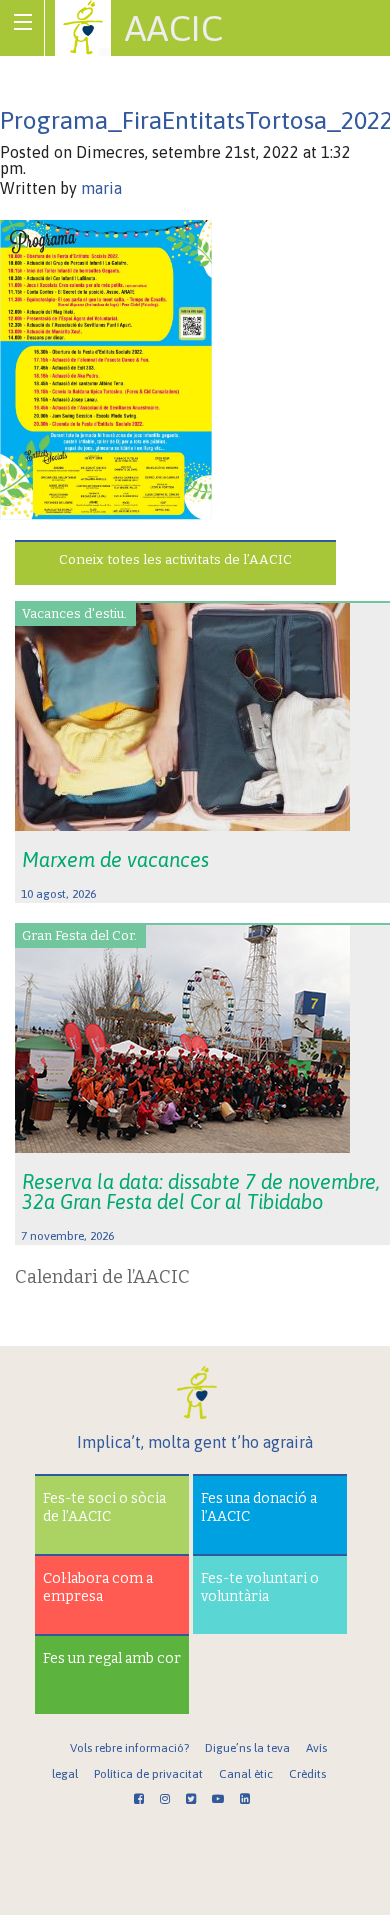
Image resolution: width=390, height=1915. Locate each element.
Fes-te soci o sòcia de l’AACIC (104, 1507)
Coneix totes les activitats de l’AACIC (175, 559)
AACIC (174, 28)
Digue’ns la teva (247, 1748)
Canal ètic (246, 1774)
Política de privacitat (148, 1774)
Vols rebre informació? (129, 1748)
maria (101, 188)
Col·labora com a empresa (98, 1587)
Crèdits (307, 1774)
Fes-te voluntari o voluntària (260, 1587)
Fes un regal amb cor (112, 1658)
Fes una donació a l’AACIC (259, 1507)
